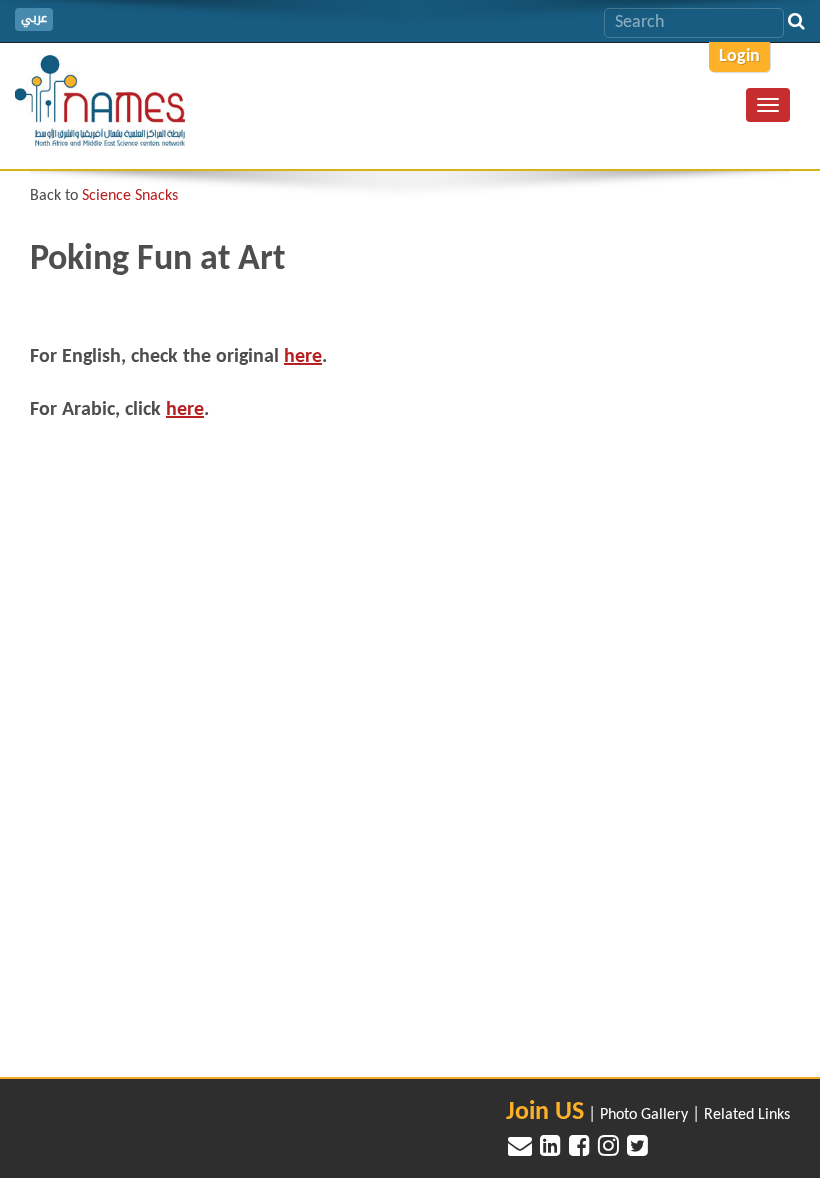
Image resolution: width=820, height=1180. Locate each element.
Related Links (747, 1115)
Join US (545, 1112)
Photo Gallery (644, 1115)
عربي (34, 18)
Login (739, 56)
